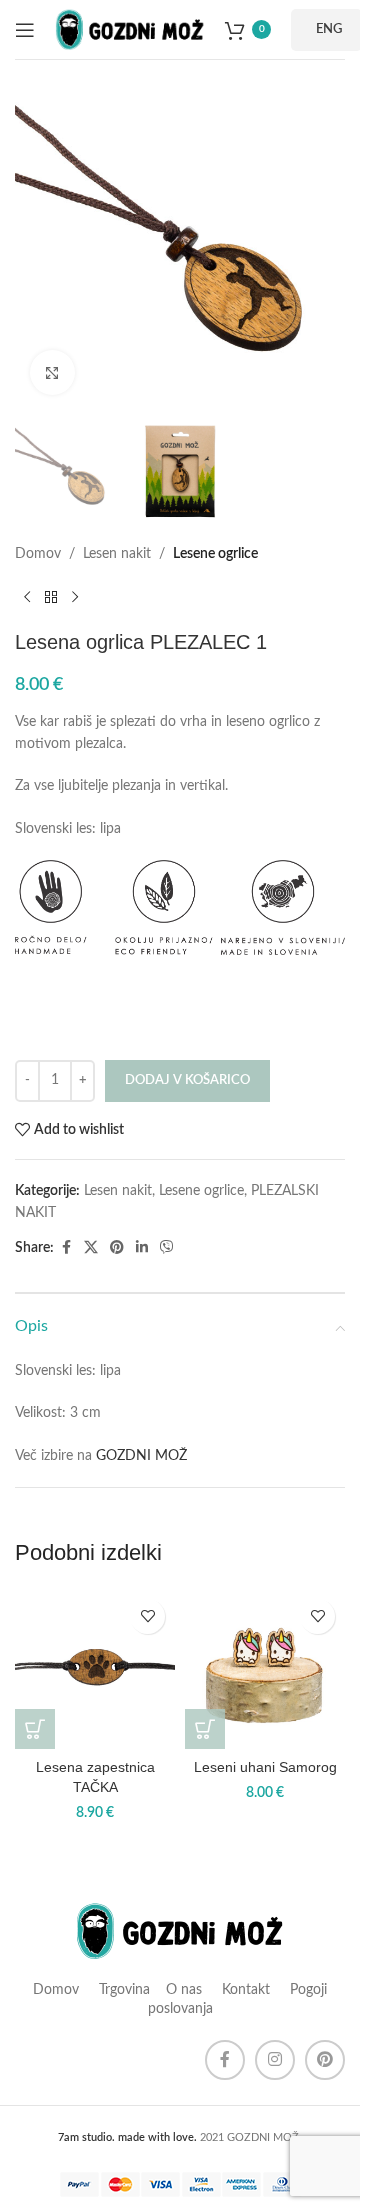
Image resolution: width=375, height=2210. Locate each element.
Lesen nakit (117, 554)
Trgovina (122, 1990)
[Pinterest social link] (117, 1248)
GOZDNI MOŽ (141, 1456)
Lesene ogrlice (215, 554)
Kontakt (246, 1990)
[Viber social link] (167, 1248)
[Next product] (75, 598)
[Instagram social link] (275, 2060)
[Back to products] (51, 598)
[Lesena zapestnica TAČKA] (95, 1669)
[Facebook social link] (66, 1248)
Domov (38, 554)
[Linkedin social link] (142, 1248)
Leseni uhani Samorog (265, 1767)
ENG (329, 29)
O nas (184, 1990)
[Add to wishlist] (147, 1616)
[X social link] (91, 1248)
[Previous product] (27, 598)
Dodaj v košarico (187, 1080)
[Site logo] (130, 29)
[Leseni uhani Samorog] (265, 1669)
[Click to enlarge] (52, 372)
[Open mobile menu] (25, 30)
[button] (35, 1729)
